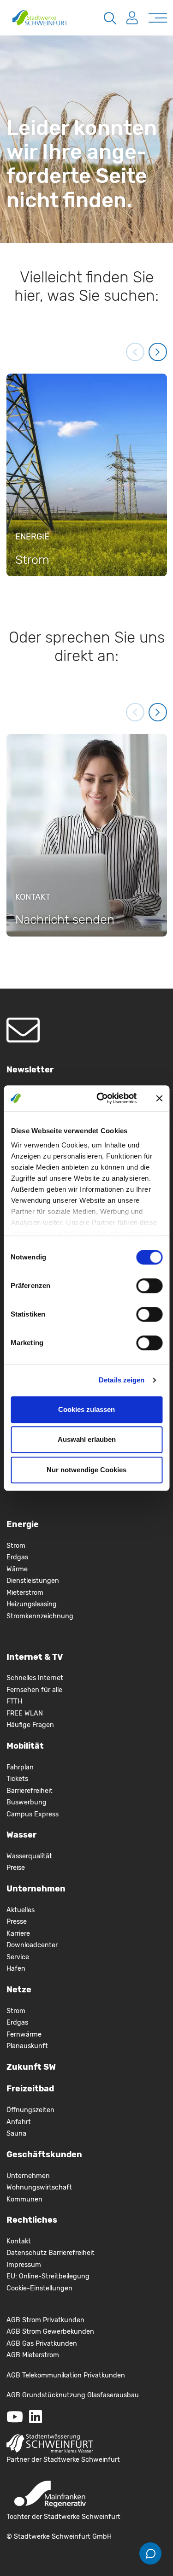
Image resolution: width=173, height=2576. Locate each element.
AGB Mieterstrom (33, 2355)
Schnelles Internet (35, 1678)
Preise (16, 1868)
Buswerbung (27, 1802)
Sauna (16, 2134)
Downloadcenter (32, 1945)
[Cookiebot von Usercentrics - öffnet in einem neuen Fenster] (101, 1098)
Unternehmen (28, 2176)
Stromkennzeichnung (40, 1616)
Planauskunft (27, 2046)
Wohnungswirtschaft (39, 2187)
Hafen (16, 1969)
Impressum (24, 2265)
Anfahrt (19, 2122)
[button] (135, 352)
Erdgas (17, 1557)
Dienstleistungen (33, 1581)
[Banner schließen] (159, 1098)
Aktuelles (21, 1910)
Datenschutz (27, 2253)
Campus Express (33, 1814)
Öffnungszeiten (30, 2110)
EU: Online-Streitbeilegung (48, 2276)
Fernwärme (24, 2034)
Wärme (17, 1569)
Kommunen (24, 2199)
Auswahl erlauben (87, 1439)
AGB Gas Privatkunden (42, 2344)
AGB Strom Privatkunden (45, 2320)
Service (18, 1957)
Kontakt (19, 2241)
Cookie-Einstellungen (39, 2288)
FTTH (14, 1701)
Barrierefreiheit (30, 1791)
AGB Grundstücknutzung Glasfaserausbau (73, 2395)
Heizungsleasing (32, 1604)
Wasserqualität (29, 1856)
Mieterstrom (25, 1593)
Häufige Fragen (30, 1725)
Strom (16, 1546)
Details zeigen (122, 1380)
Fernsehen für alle (34, 1690)
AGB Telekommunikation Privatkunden (66, 2375)
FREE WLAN (25, 1713)
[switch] (149, 1286)
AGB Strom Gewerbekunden (50, 2332)
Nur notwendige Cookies (86, 1470)
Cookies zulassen (86, 1409)
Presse (17, 1922)
